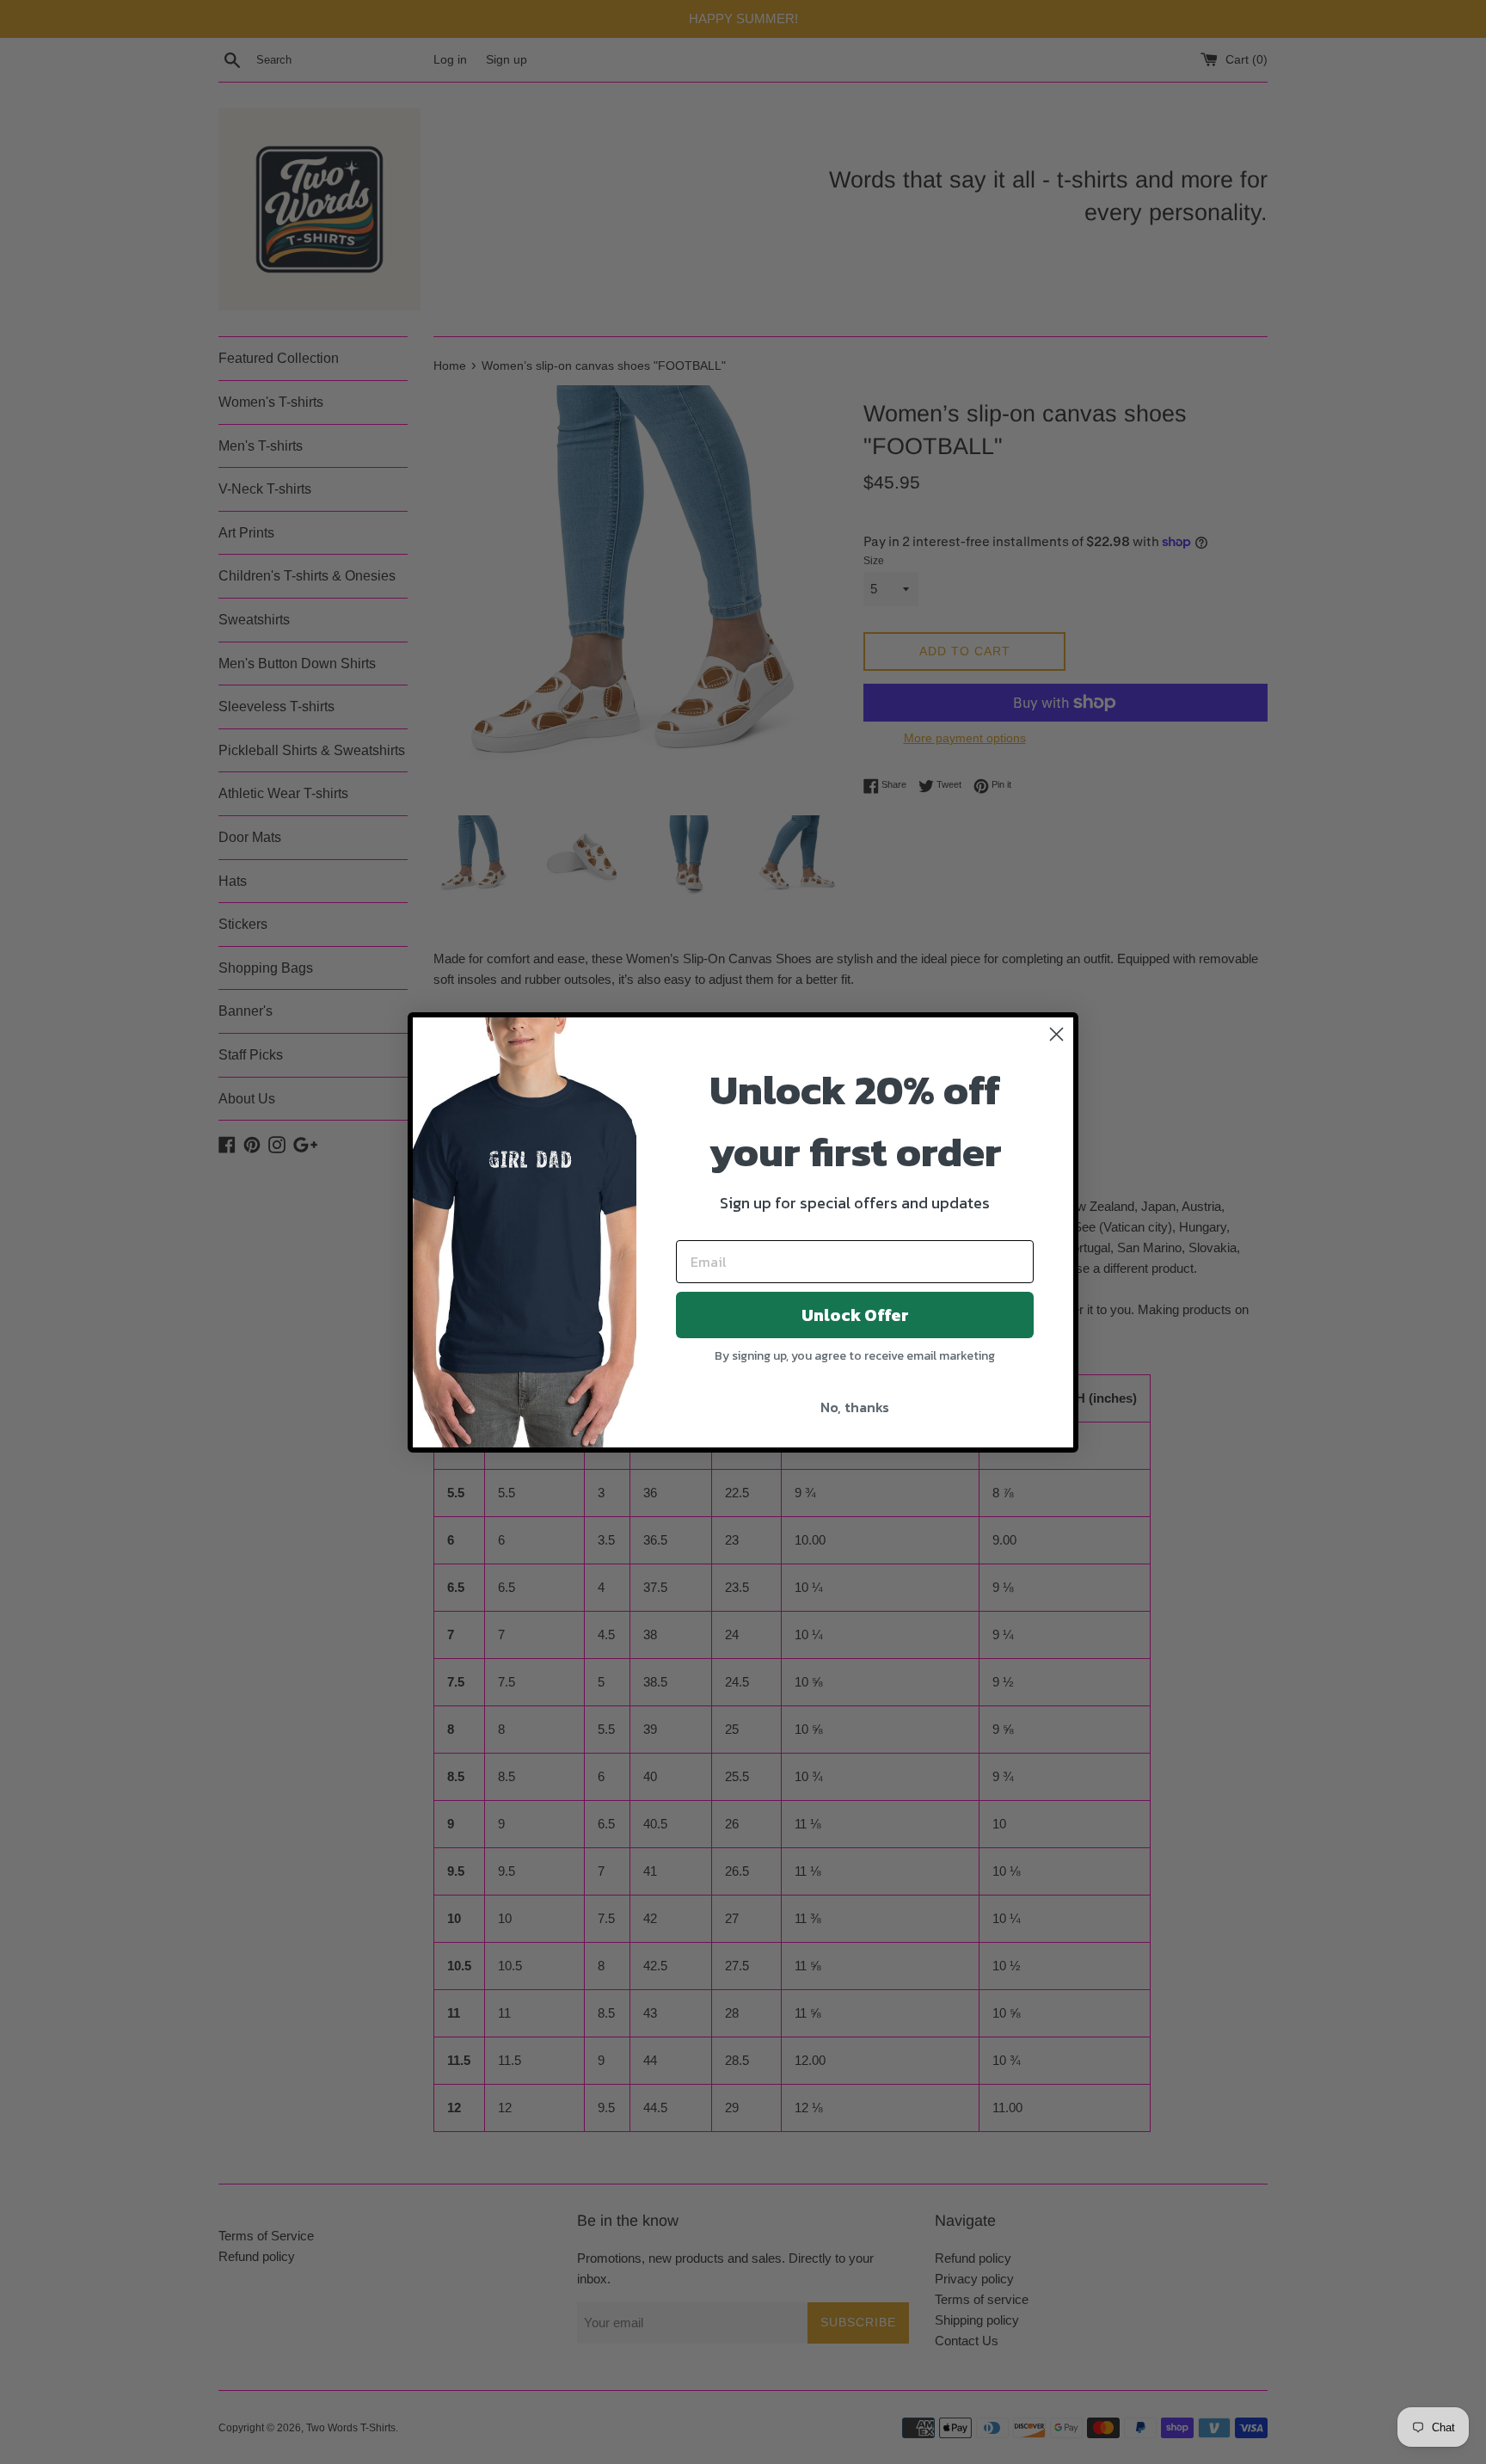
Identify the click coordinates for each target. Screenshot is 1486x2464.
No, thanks (855, 1407)
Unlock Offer (855, 1315)
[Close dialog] (1056, 1034)
